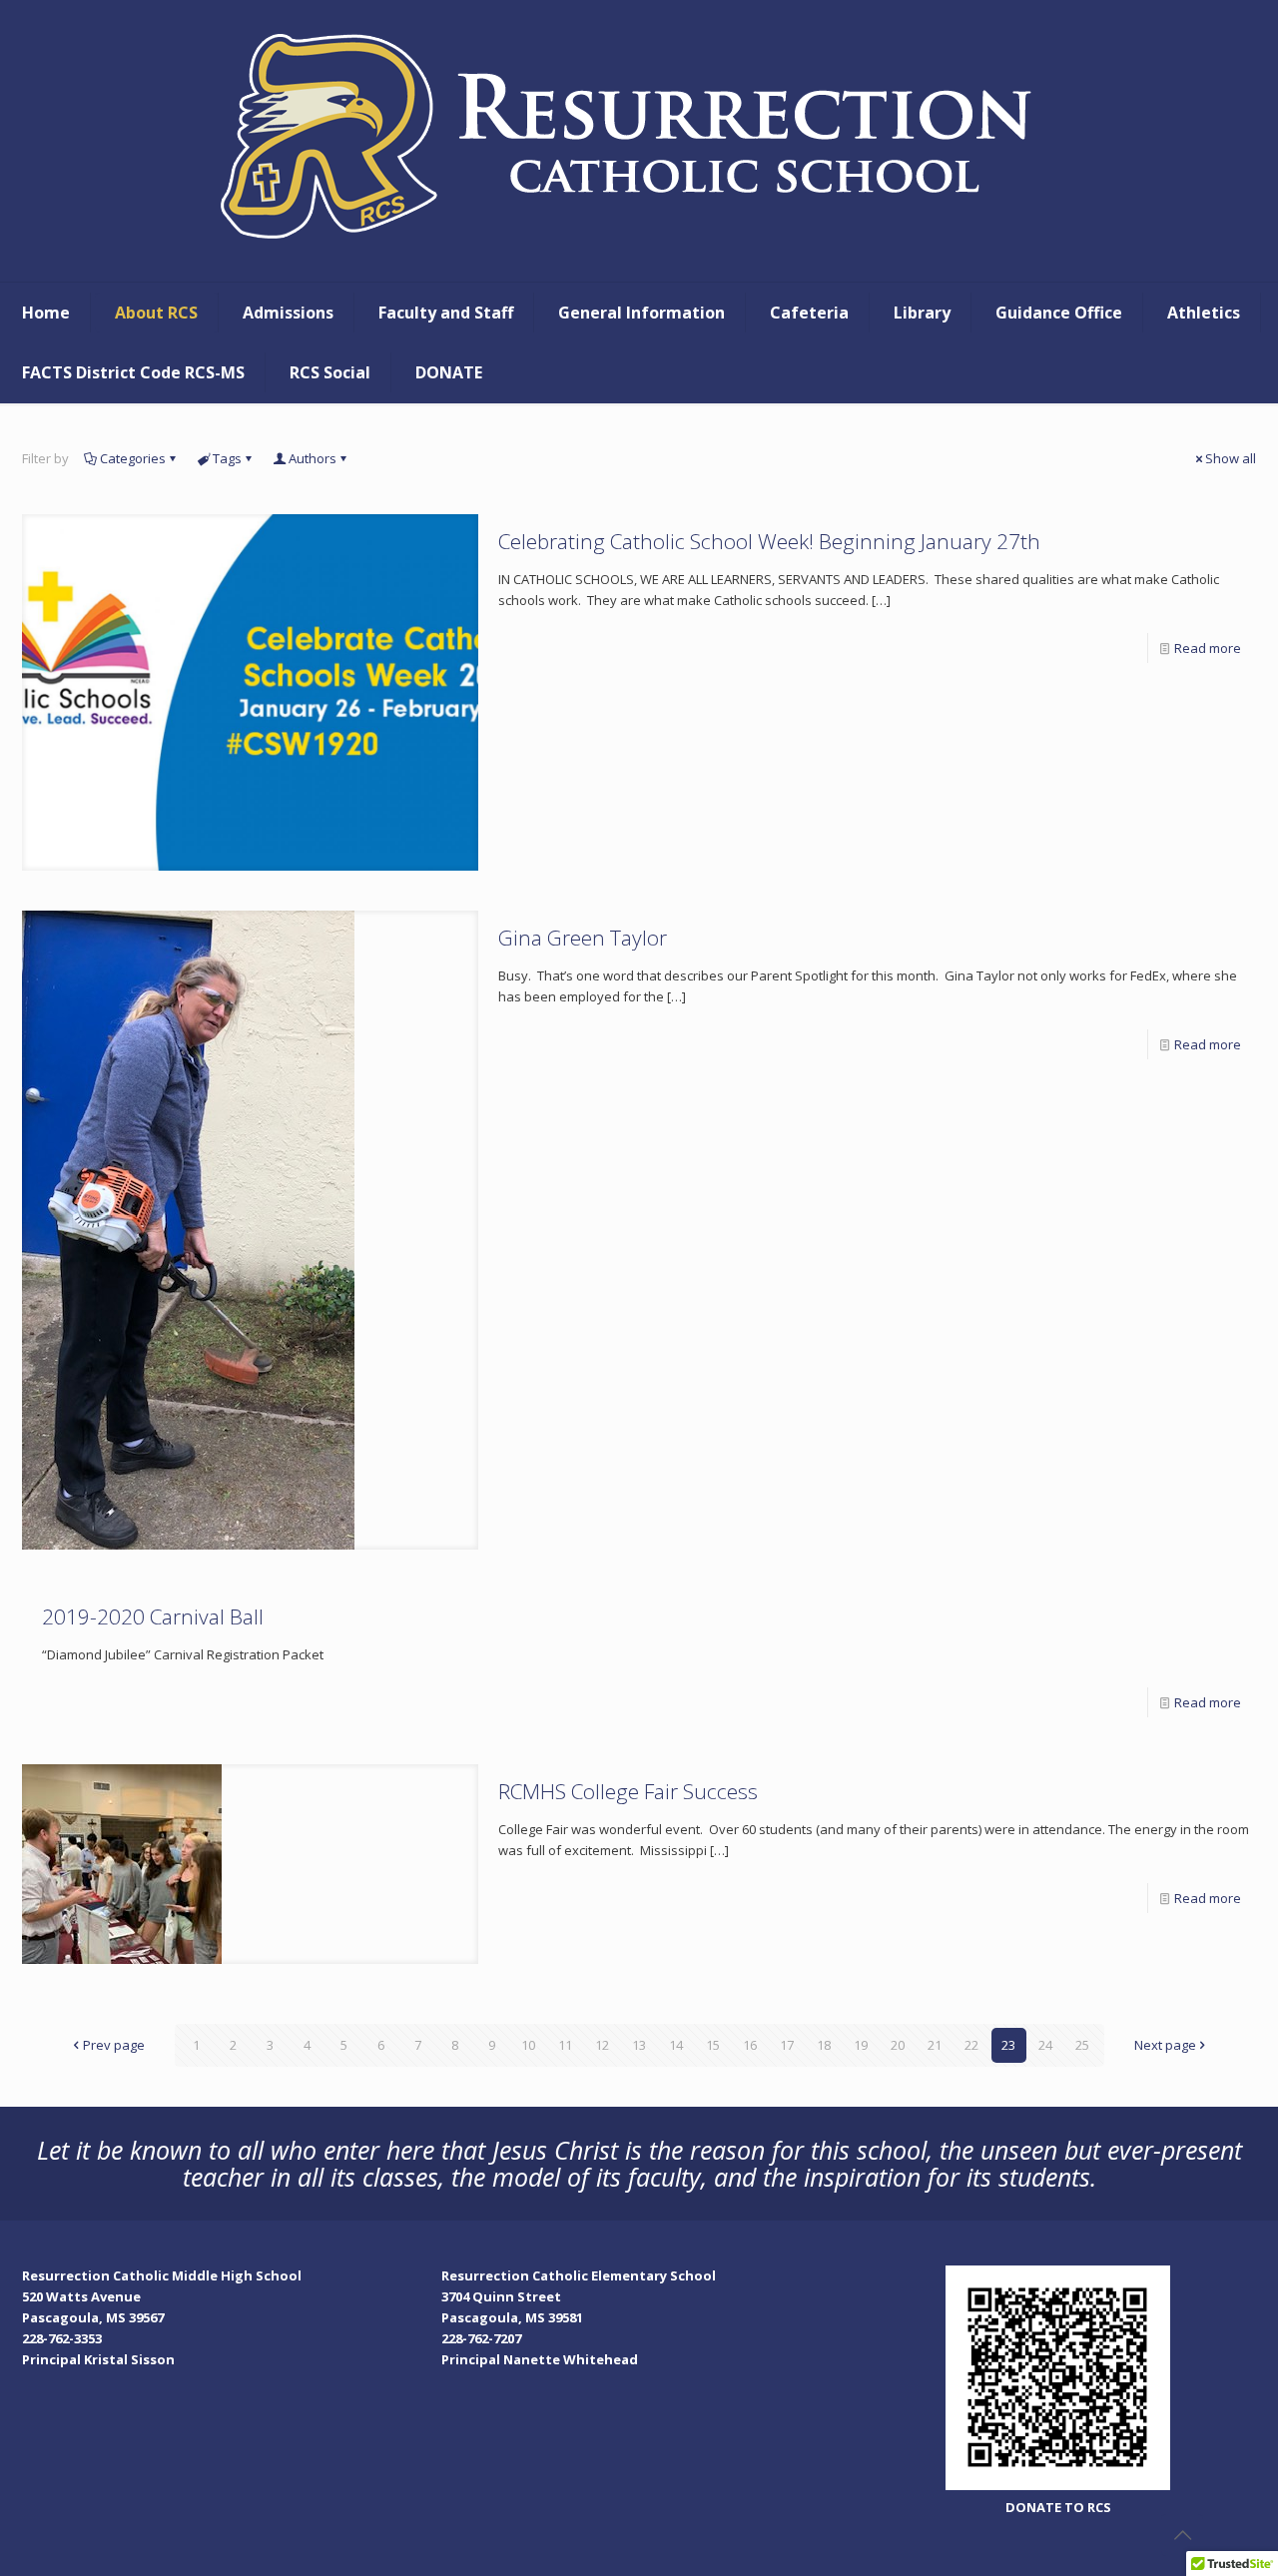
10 (528, 2045)
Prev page (114, 2045)
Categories (133, 458)
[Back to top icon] (1182, 2535)
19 (861, 2045)
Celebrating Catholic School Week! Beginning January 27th (769, 541)
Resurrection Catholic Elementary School (579, 2275)
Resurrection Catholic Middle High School (162, 2275)
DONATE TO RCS (1058, 2507)
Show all (1231, 458)
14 (676, 2045)
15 (713, 2045)
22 (971, 2045)
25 (1082, 2045)
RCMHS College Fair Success (628, 1791)
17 (787, 2045)
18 (824, 2045)
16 (750, 2045)
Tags (227, 458)
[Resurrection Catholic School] (639, 141)
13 (639, 2045)
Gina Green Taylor (583, 938)
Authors (313, 458)
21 (935, 2045)
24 (1045, 2045)
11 (565, 2045)
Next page (1165, 2045)
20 (898, 2045)
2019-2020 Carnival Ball (153, 1616)
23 (1008, 2045)
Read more (1208, 648)
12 (602, 2045)
